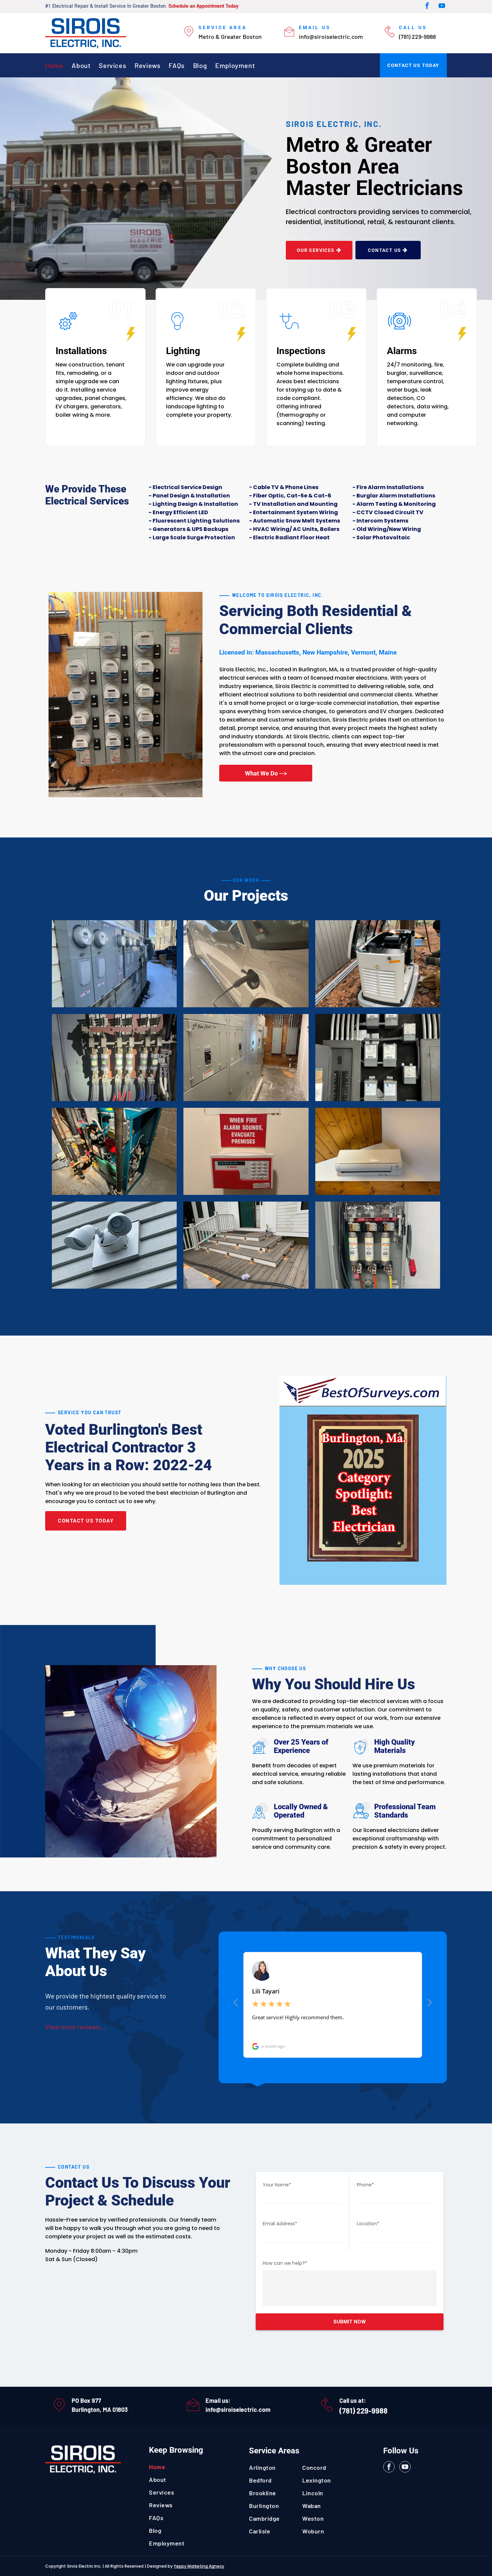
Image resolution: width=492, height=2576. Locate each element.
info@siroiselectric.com (238, 2410)
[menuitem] (58, 65)
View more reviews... (75, 2027)
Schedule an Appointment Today (203, 6)
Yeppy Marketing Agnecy (199, 2566)
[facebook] (427, 7)
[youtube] (442, 7)
